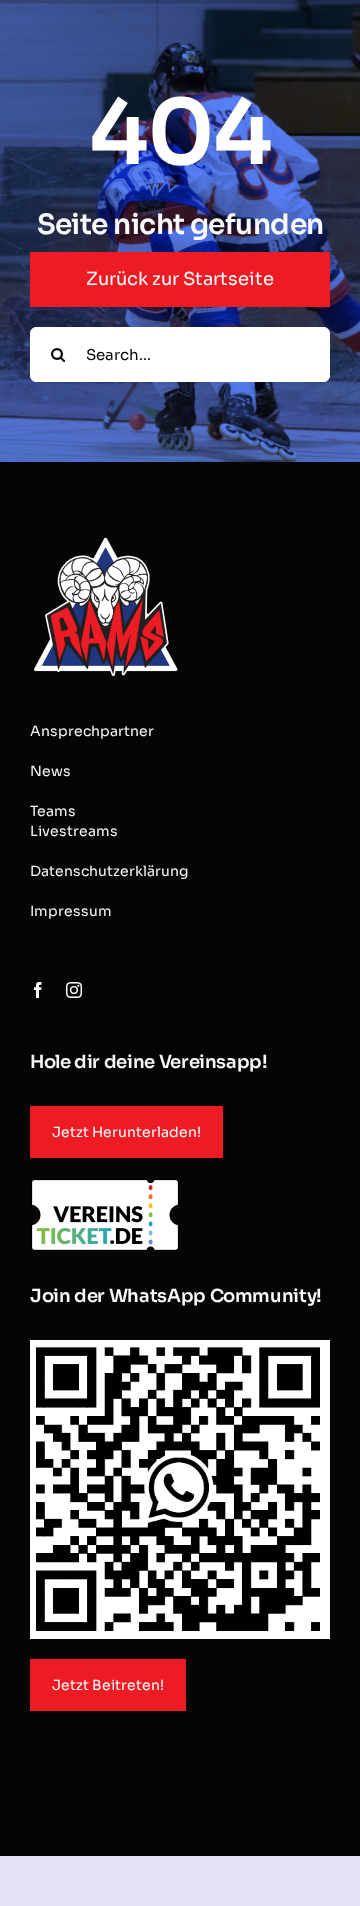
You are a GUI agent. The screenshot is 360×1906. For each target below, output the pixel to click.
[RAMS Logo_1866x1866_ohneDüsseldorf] (105, 539)
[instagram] (74, 990)
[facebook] (38, 990)
